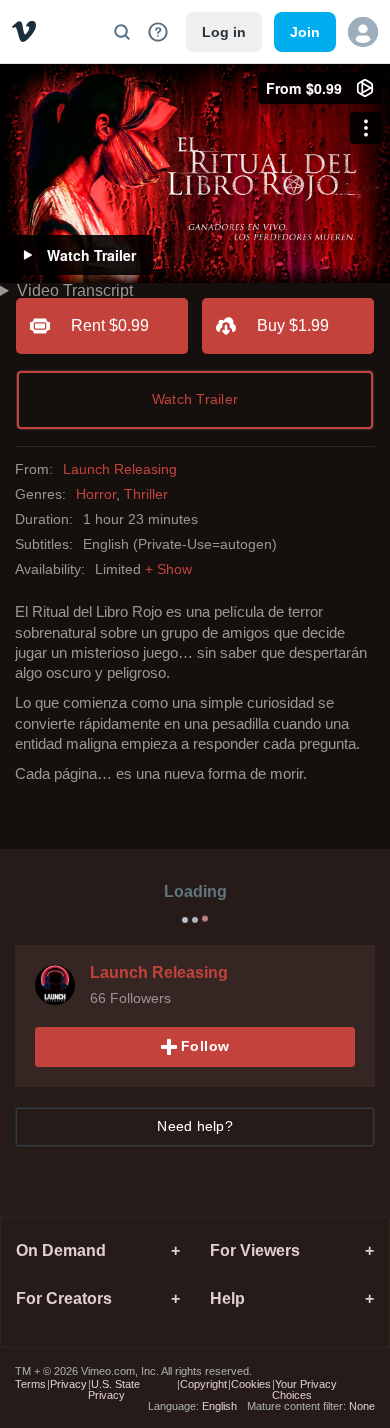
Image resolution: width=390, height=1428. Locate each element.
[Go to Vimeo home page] (24, 31)
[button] (363, 32)
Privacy (68, 1384)
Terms (30, 1384)
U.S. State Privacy (114, 1389)
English (219, 1406)
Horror (96, 494)
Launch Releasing (120, 469)
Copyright (203, 1384)
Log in (224, 32)
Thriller (146, 494)
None (362, 1406)
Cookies (251, 1384)
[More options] (366, 128)
